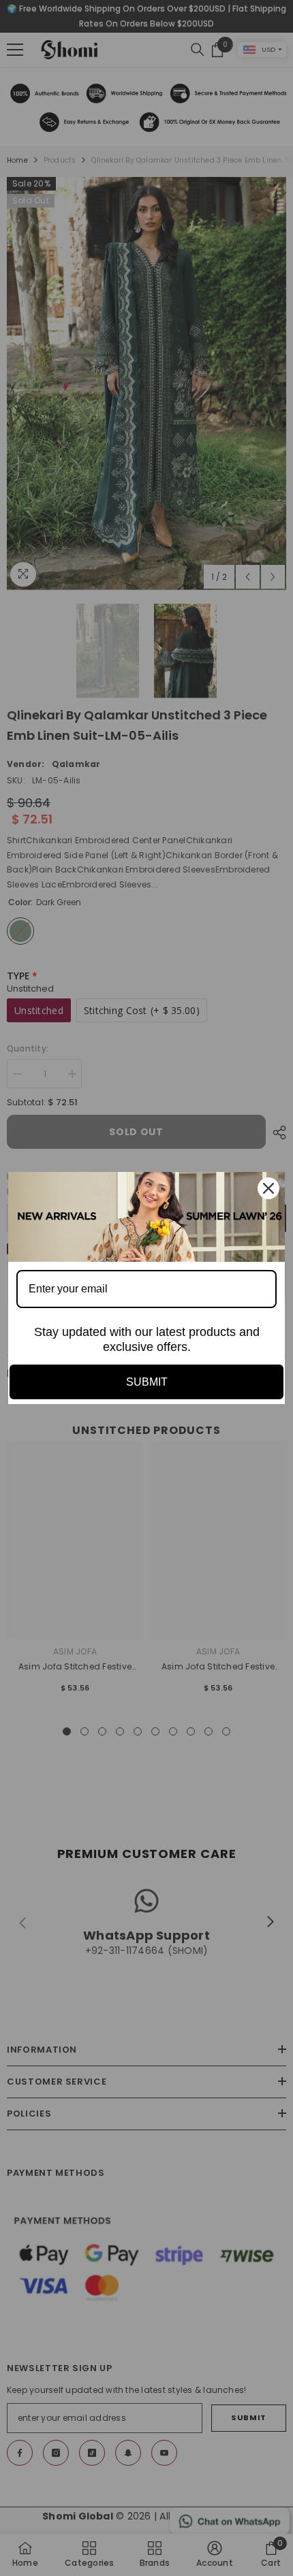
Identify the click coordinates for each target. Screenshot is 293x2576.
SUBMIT (147, 1382)
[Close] (268, 1188)
